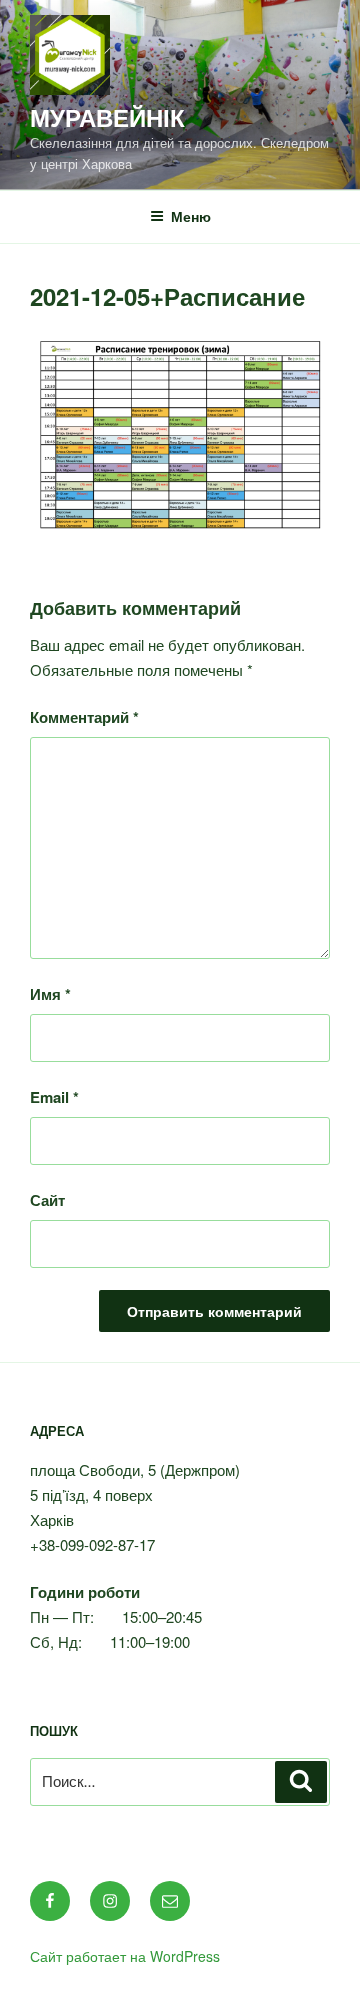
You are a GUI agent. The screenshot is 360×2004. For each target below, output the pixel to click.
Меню (191, 216)
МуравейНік (107, 117)
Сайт (47, 1200)
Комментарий (84, 717)
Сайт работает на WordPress (125, 1956)
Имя (50, 994)
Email (54, 1097)
